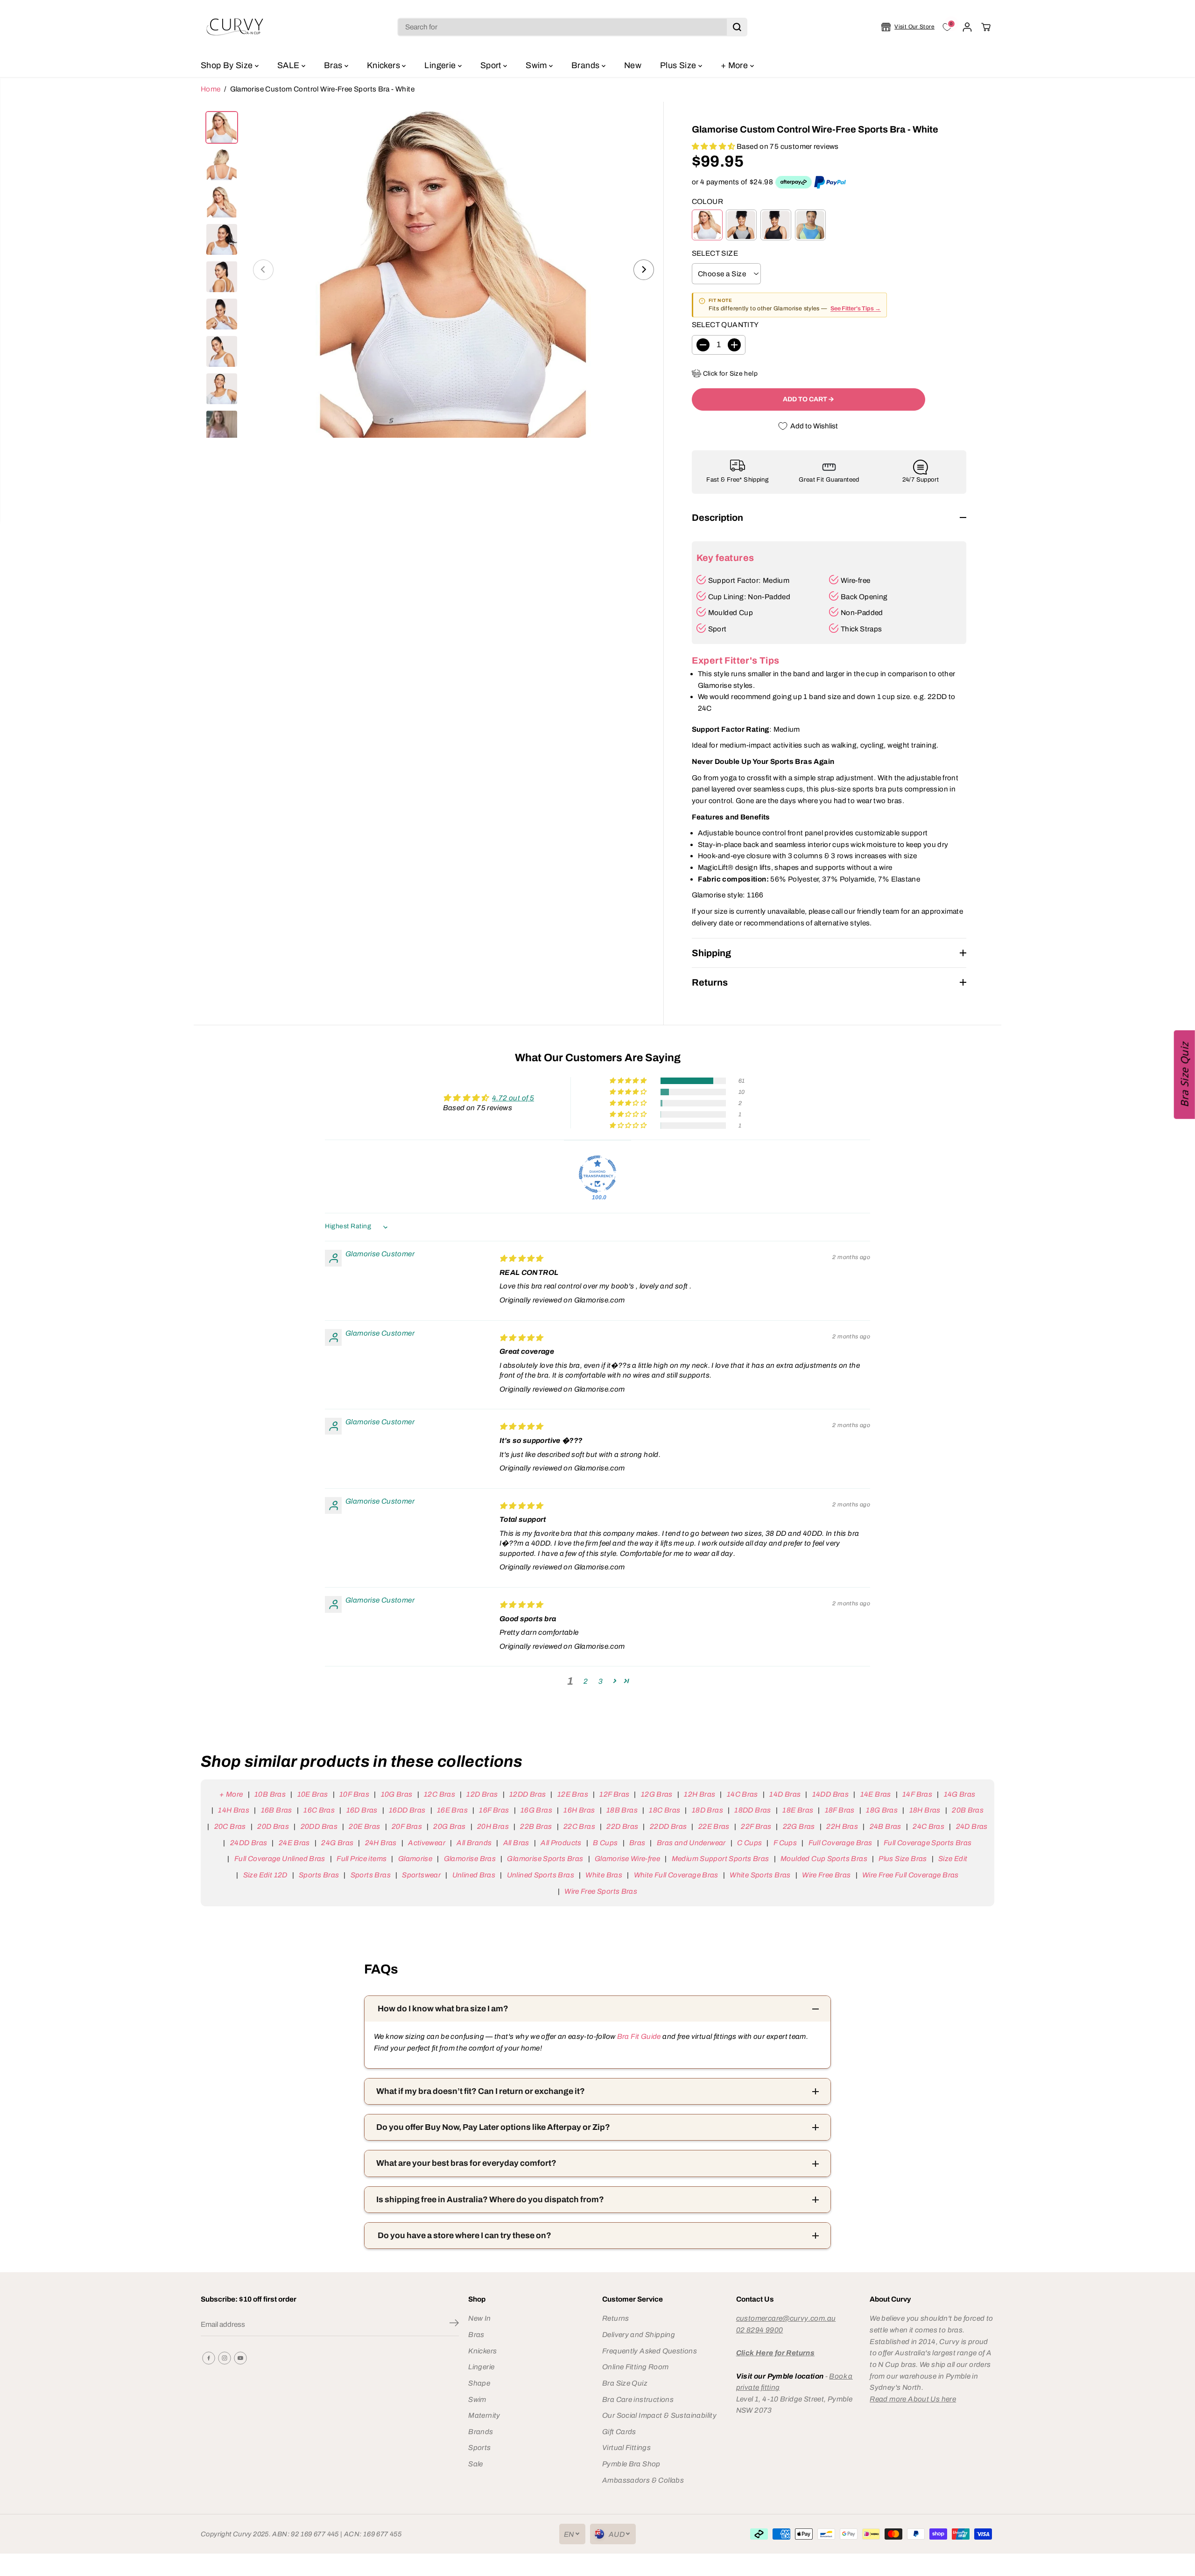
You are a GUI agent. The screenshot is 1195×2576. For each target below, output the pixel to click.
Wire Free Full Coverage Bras (910, 1875)
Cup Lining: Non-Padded (749, 597)
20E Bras (364, 1826)
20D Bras (273, 1826)
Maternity (484, 2415)
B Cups (605, 1843)
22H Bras (842, 1826)
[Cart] (986, 27)
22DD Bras (668, 1826)
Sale (476, 2464)
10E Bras (313, 1794)
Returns (616, 2318)
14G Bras (960, 1794)
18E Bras (798, 1810)
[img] (521, 1258)
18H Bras (925, 1810)
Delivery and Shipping (639, 2334)
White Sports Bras (760, 1875)
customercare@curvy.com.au (786, 2318)
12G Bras (657, 1794)
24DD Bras (249, 1843)
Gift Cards (619, 2432)
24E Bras (294, 1843)
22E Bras (714, 1826)
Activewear (427, 1843)
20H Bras (493, 1826)
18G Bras (882, 1810)
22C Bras (579, 1826)
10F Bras (354, 1794)
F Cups (785, 1843)
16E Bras (452, 1810)
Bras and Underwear (691, 1843)
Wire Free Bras (826, 1875)
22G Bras (799, 1826)
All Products (561, 1843)
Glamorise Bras (470, 1858)
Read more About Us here (913, 2399)
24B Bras (885, 1826)
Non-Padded (862, 612)
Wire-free (855, 580)
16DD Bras (407, 1810)
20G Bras (449, 1826)
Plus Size (679, 65)
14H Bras (234, 1810)
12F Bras (614, 1794)
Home (211, 89)
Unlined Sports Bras (541, 1875)
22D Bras (622, 1826)
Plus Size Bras (903, 1858)
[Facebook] (209, 2358)
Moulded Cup (731, 612)
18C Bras (664, 1810)
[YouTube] (240, 2358)
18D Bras (707, 1810)
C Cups (749, 1843)
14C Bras (742, 1794)
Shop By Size (228, 65)
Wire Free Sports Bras (601, 1891)
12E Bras (573, 1794)
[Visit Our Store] (908, 27)
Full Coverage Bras (840, 1843)
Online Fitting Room (635, 2367)
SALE (289, 65)
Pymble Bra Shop (631, 2464)
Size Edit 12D (265, 1875)
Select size (715, 253)
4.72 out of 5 (513, 1098)
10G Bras (397, 1794)
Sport (492, 65)
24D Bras (972, 1826)
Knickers (384, 65)
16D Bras (362, 1810)
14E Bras (875, 1794)
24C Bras (928, 1826)
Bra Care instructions (638, 2399)
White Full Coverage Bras (676, 1875)
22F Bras (756, 1826)
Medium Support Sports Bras (720, 1858)
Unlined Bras (474, 1875)
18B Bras (622, 1810)
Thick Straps (861, 629)
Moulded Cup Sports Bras (824, 1858)
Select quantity (725, 325)
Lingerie (441, 65)
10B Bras (270, 1794)
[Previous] (263, 270)
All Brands (474, 1843)
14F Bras (917, 1794)
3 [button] (601, 1681)
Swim (537, 65)
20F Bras (407, 1826)
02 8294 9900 (760, 2330)
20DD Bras (319, 1826)
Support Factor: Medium (749, 580)
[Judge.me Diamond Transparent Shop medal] (597, 1174)
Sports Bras (319, 1875)
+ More (735, 65)
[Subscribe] (454, 2324)
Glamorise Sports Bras (545, 1858)
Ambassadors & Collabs (643, 2480)
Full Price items (362, 1858)
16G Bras (536, 1810)
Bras (334, 65)
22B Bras (536, 1826)
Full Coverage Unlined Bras (280, 1858)
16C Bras (319, 1810)
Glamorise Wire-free (627, 1858)
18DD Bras (752, 1810)
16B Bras (276, 1810)
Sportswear (421, 1875)
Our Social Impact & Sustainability (659, 2415)
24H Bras (381, 1843)
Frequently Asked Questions (650, 2351)
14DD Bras (830, 1794)
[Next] (644, 270)
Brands (587, 65)
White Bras (604, 1875)
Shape (479, 2383)
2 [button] (586, 1681)
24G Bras (337, 1843)
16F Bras (494, 1810)
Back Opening (864, 597)
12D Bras (482, 1794)
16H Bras (579, 1810)
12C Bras (439, 1794)
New (633, 65)
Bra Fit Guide (638, 2036)
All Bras (516, 1843)
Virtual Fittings (626, 2447)
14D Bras (785, 1794)
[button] (714, 146)
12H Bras (699, 1794)
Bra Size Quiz (625, 2383)
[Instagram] (225, 2358)
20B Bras (968, 1810)
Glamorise (415, 1858)
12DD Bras (527, 1794)
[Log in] (967, 27)
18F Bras (840, 1810)
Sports (479, 2447)
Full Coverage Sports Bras (928, 1843)
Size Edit (953, 1858)
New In (479, 2318)
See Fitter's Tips (853, 308)
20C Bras (230, 1826)
